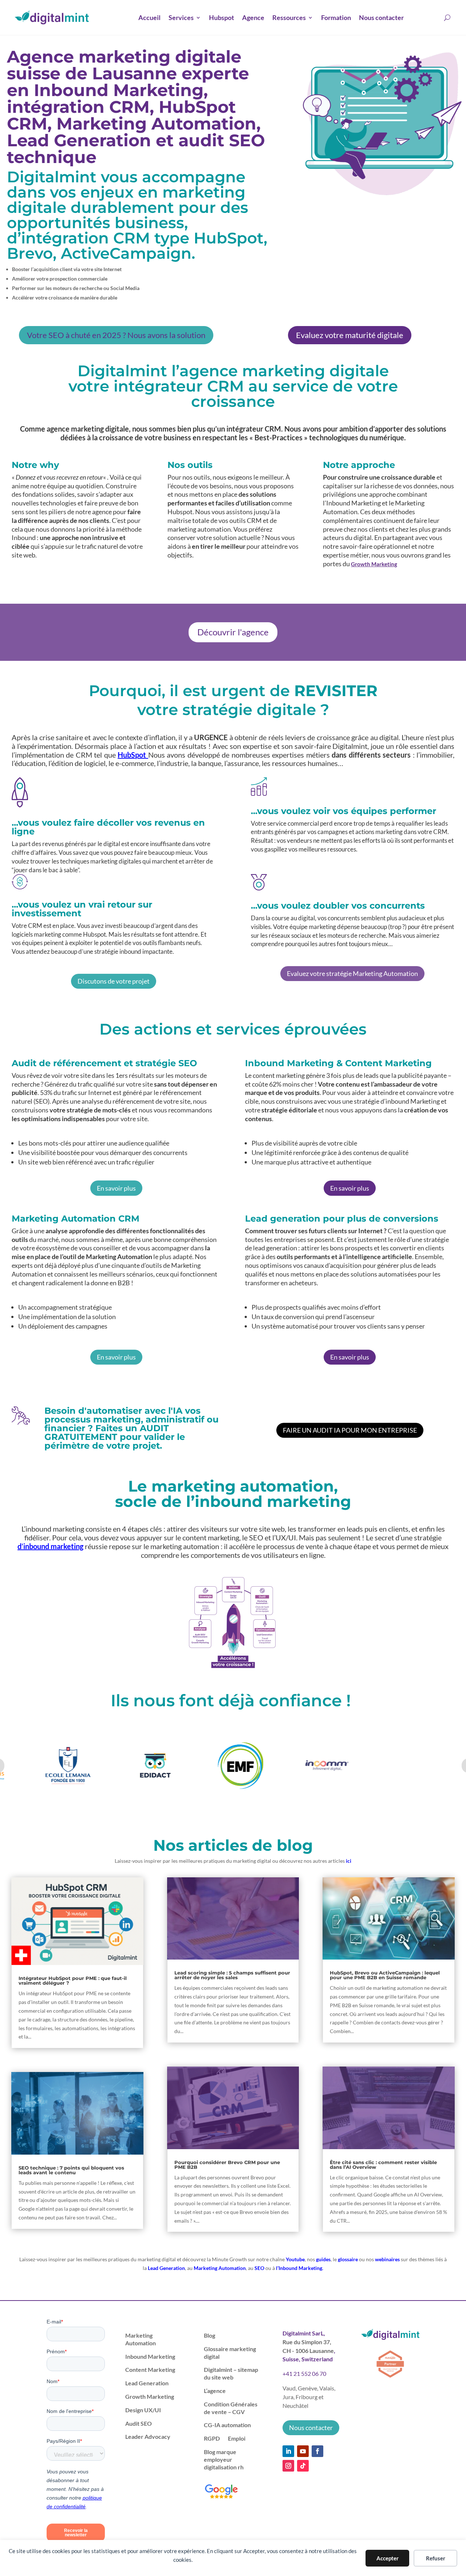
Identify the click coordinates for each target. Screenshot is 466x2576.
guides (323, 2259)
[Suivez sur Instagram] (288, 2466)
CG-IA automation (227, 2425)
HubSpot (133, 755)
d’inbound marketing (50, 1546)
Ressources (289, 17)
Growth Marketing (374, 564)
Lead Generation (166, 2268)
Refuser (436, 2558)
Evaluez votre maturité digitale (350, 335)
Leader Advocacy (148, 2436)
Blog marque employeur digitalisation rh (224, 2459)
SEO (259, 2268)
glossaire (348, 2259)
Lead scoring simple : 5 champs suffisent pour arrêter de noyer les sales (232, 1975)
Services (181, 17)
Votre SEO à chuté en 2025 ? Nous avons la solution (116, 335)
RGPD (212, 2438)
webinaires (387, 2259)
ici (349, 1861)
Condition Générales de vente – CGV (231, 2408)
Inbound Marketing (150, 2356)
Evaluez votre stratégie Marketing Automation (352, 973)
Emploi (237, 2438)
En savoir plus (116, 1188)
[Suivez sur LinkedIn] (288, 2451)
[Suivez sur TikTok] (303, 2466)
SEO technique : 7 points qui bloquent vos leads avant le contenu (71, 2170)
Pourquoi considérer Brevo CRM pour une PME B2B (227, 2165)
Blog (210, 2335)
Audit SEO (139, 2423)
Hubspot (222, 17)
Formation (336, 17)
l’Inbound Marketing (299, 2268)
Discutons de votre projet (114, 981)
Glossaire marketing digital (230, 2353)
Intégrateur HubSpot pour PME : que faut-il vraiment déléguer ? (73, 1980)
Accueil (149, 17)
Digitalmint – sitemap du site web (231, 2373)
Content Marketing (150, 2369)
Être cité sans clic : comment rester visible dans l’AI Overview (383, 2165)
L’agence (215, 2391)
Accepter (388, 2558)
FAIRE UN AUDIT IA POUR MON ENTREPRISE (350, 1430)
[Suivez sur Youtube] (303, 2451)
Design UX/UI (143, 2410)
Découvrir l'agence (233, 632)
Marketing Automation (220, 2268)
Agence (253, 17)
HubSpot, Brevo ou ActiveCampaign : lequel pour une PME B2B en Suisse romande (385, 1975)
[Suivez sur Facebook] (317, 2451)
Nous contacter (381, 17)
